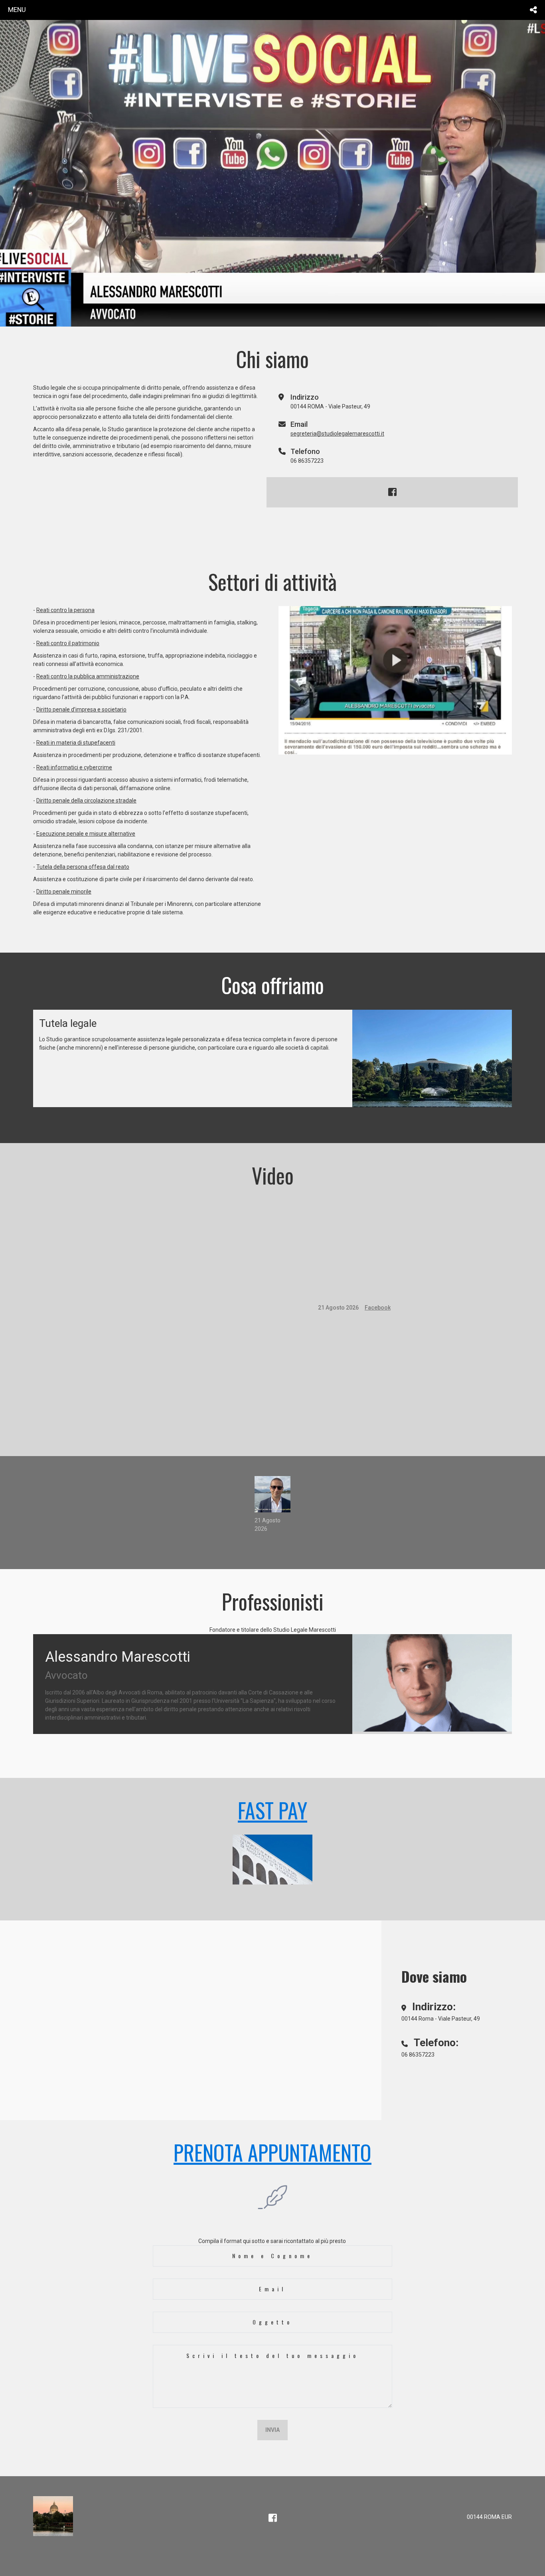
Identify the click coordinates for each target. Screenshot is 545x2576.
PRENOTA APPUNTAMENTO (272, 2152)
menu (17, 10)
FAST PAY (272, 1810)
